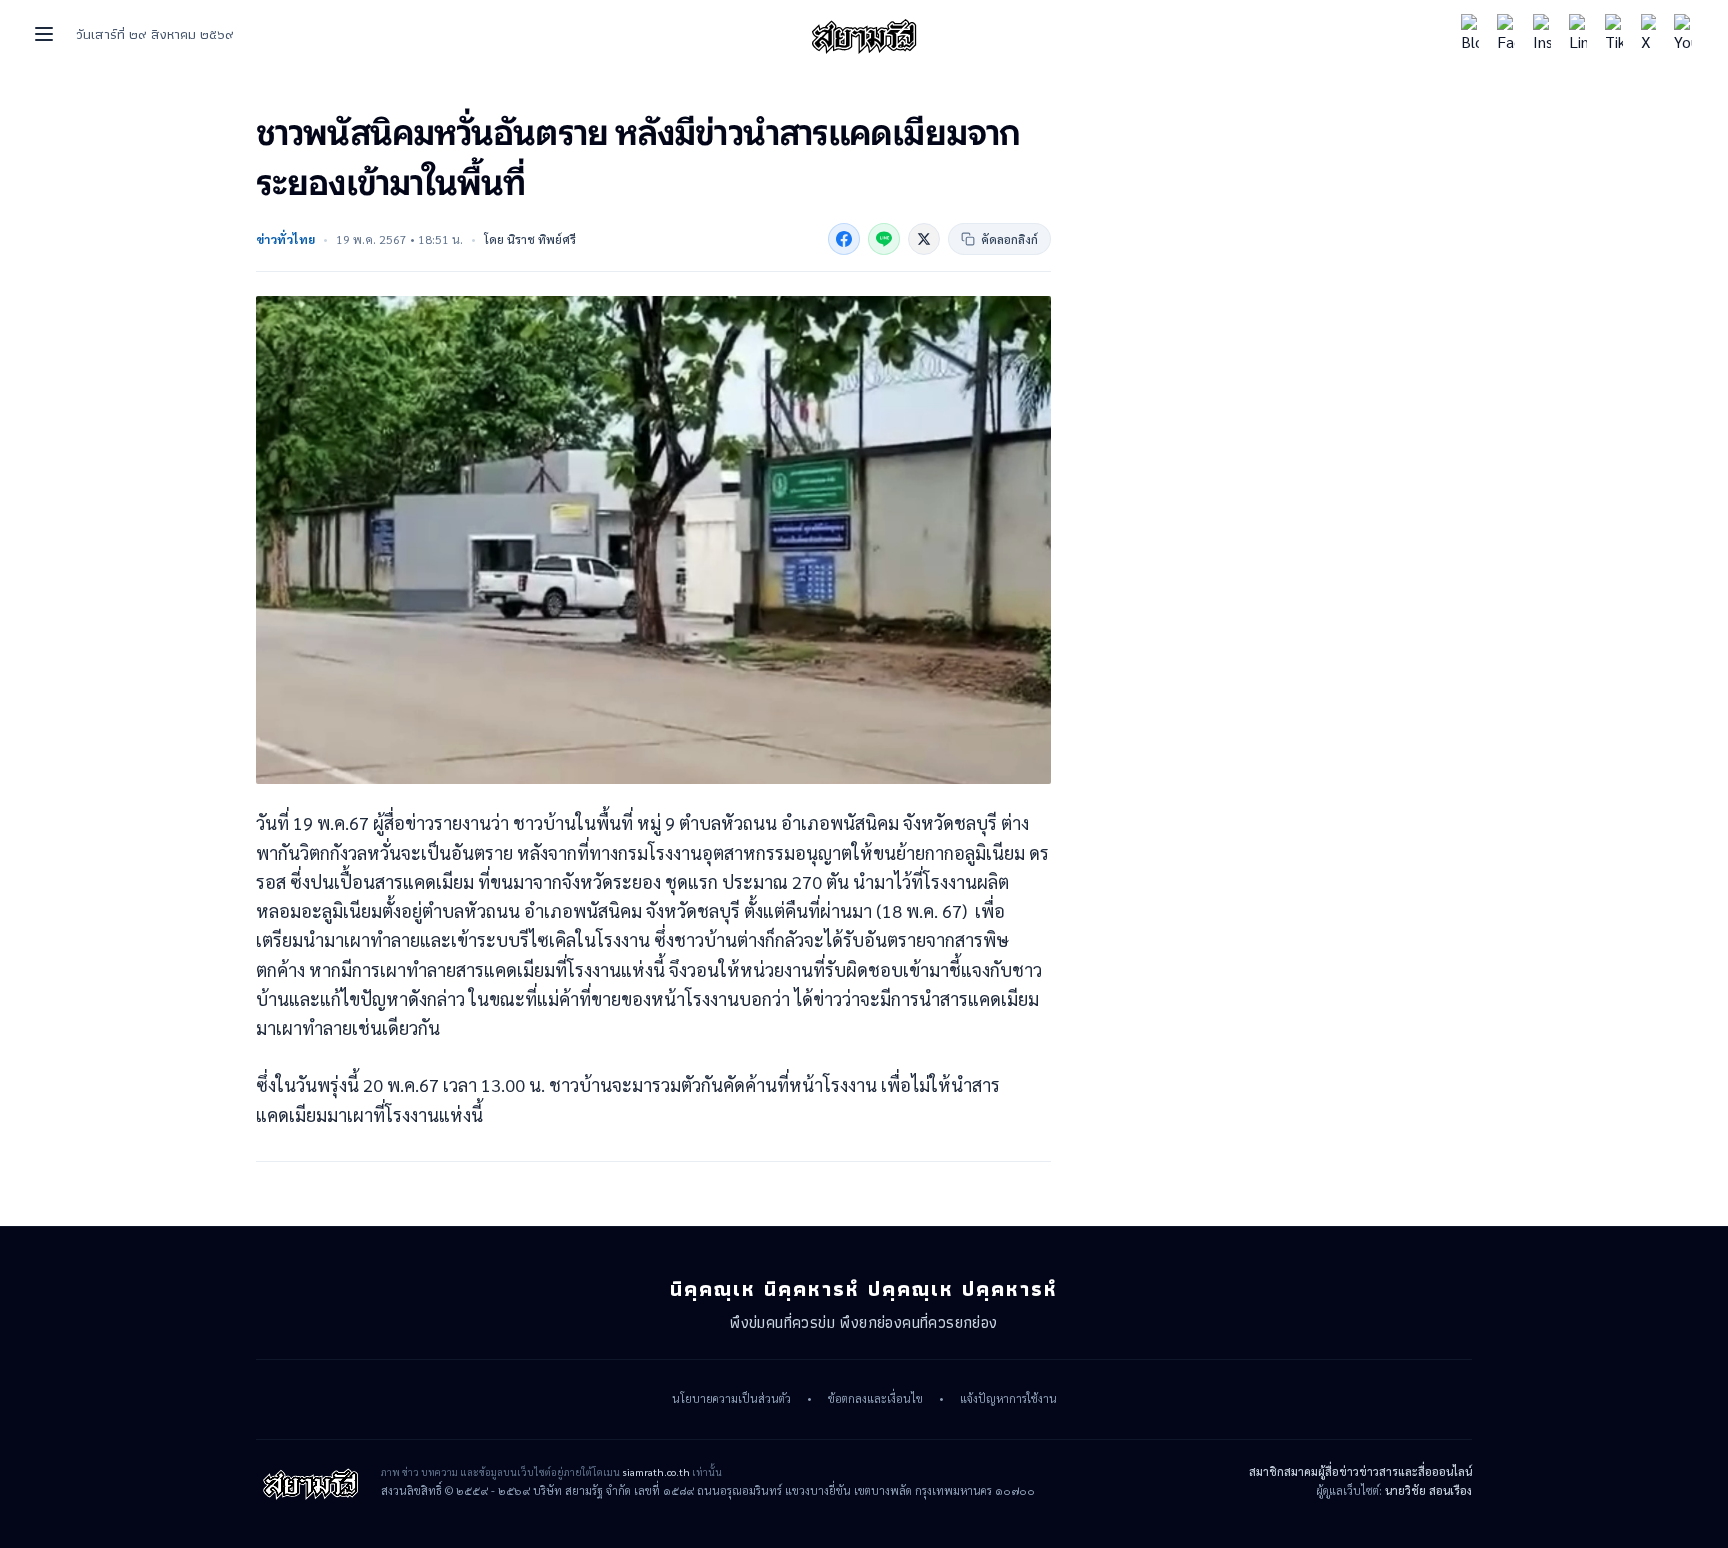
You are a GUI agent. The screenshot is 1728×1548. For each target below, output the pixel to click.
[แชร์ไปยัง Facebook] (844, 239)
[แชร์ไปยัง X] (924, 239)
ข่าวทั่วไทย (285, 239)
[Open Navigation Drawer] (44, 34)
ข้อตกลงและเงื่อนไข (875, 1399)
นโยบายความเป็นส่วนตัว (731, 1399)
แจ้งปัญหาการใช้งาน (1008, 1399)
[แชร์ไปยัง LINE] (884, 239)
